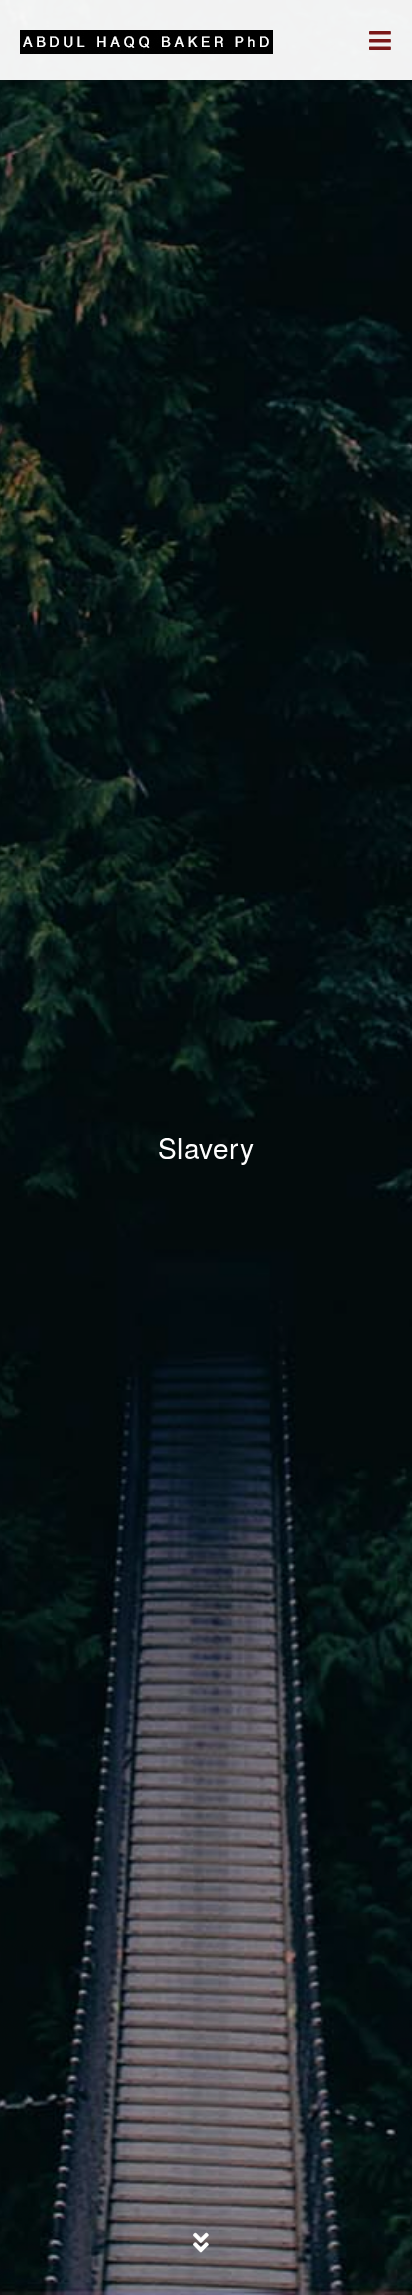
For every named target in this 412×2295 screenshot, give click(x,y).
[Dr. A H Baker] (146, 40)
